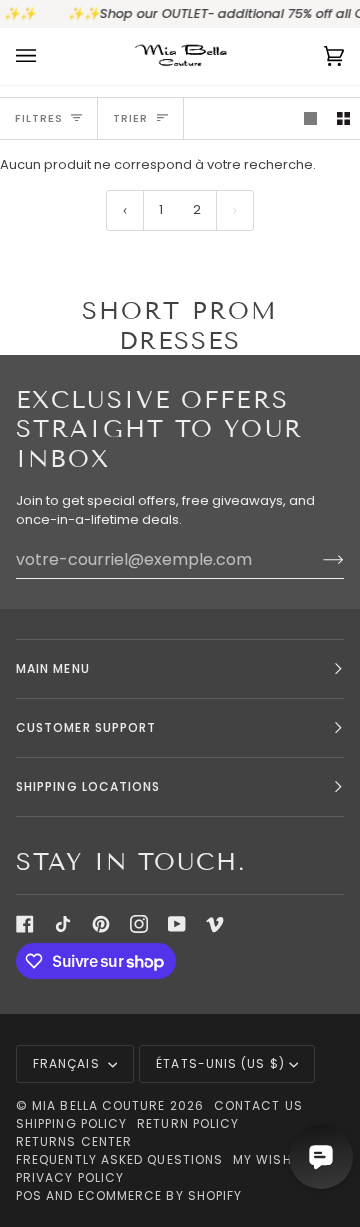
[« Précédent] (125, 210)
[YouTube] (177, 924)
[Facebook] (25, 924)
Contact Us (258, 1105)
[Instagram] (139, 924)
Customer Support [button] (86, 727)
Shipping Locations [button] (88, 786)
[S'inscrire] (317, 559)
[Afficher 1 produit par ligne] (310, 118)
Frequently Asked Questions (119, 1159)
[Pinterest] (101, 924)
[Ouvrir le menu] (46, 56)
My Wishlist (276, 1159)
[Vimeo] (215, 924)
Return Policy (188, 1123)
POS (29, 1195)
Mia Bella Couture (98, 1105)
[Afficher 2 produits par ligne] (343, 118)
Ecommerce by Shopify (160, 1195)
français (68, 1063)
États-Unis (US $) (220, 1063)
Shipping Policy (71, 1123)
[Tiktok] (63, 924)
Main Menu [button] (53, 668)
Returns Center (74, 1141)
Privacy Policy (70, 1177)
